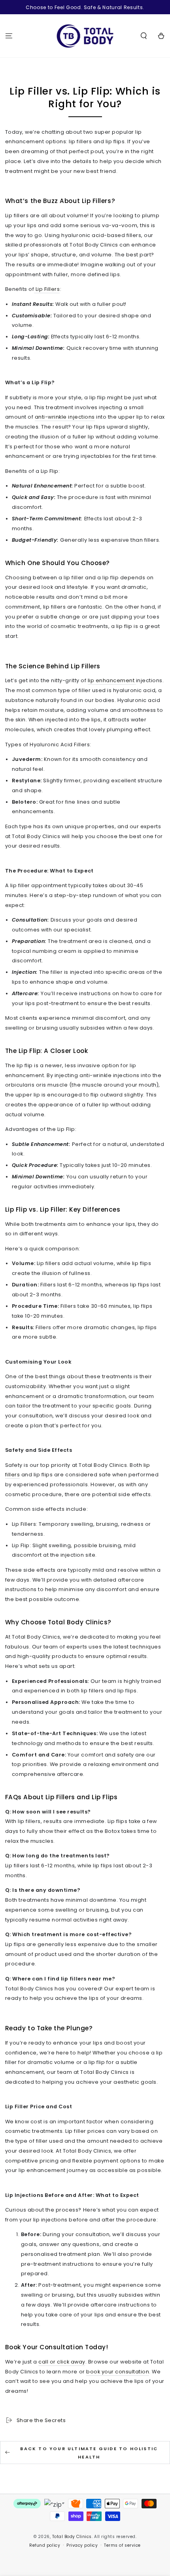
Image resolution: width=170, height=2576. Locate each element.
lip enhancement (112, 680)
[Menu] (9, 36)
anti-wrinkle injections (65, 417)
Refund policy (45, 2545)
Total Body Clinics (72, 2537)
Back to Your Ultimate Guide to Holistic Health (89, 2453)
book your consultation (118, 2372)
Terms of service (122, 2545)
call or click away (62, 2362)
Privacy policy (82, 2545)
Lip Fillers (47, 289)
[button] (144, 36)
